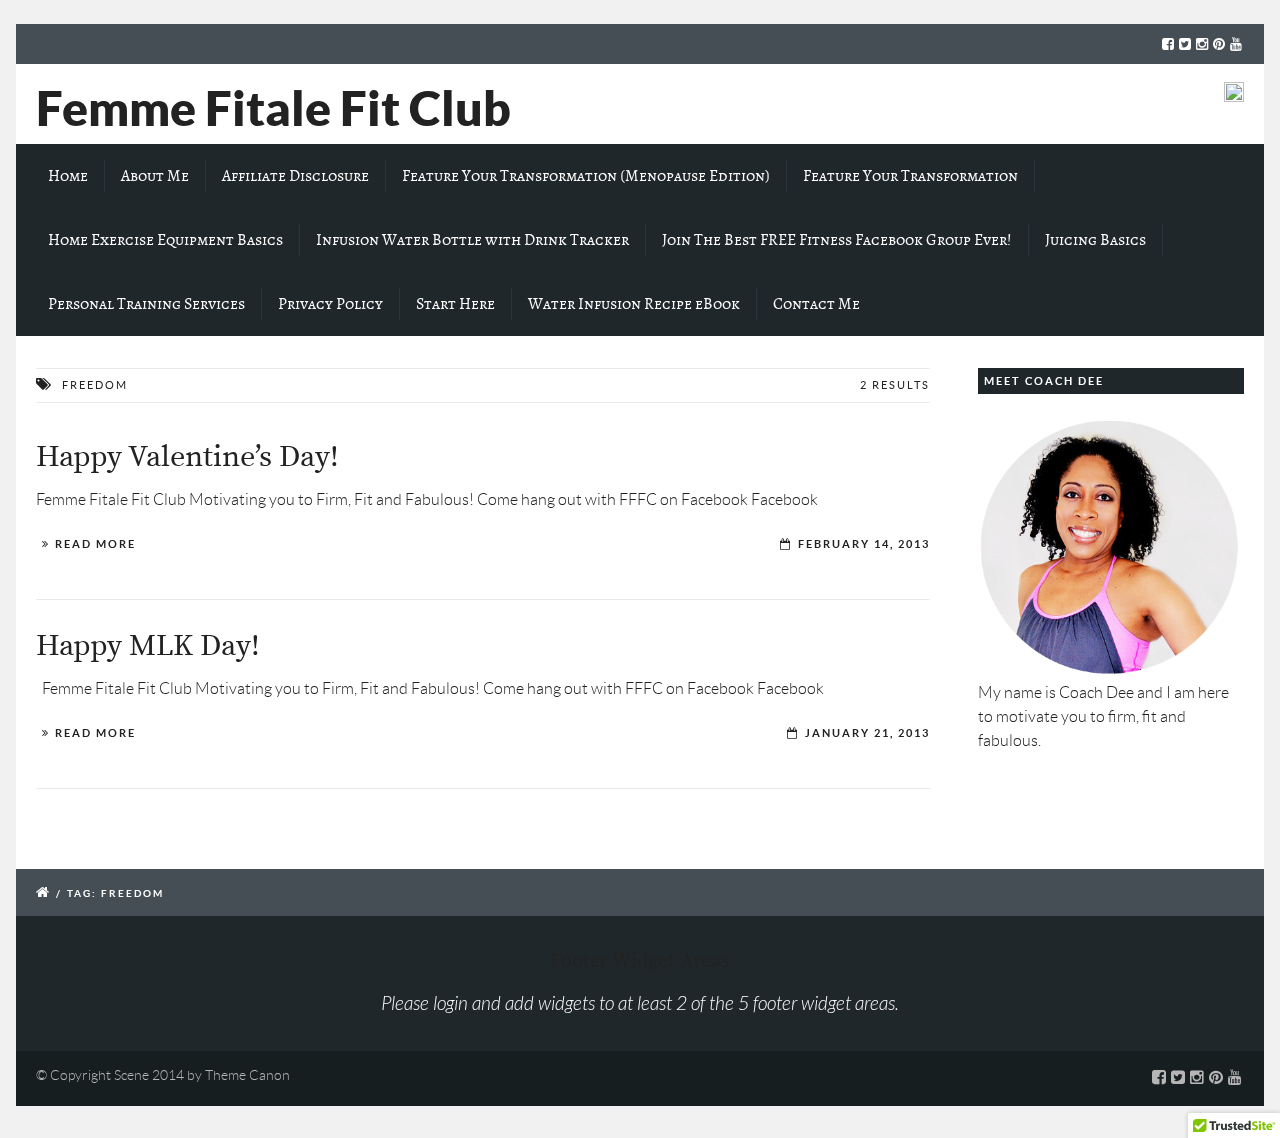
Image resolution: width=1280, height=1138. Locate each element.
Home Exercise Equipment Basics (165, 240)
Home (68, 176)
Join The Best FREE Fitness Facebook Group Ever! (837, 240)
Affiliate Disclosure (295, 176)
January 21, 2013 (867, 733)
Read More (95, 544)
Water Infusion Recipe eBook (634, 304)
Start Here (455, 304)
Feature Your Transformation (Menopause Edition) (586, 176)
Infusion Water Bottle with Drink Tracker (472, 240)
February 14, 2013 (864, 544)
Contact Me (816, 304)
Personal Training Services (146, 304)
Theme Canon (247, 1075)
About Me (155, 176)
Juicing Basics (1095, 240)
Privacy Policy (330, 304)
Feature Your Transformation (910, 176)
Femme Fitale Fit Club (273, 108)
